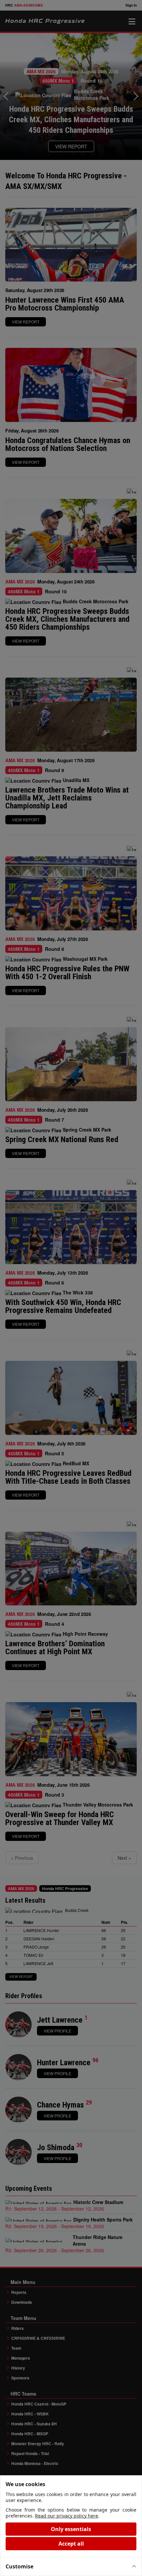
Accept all (71, 2544)
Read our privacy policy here (67, 2516)
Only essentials (71, 2529)
